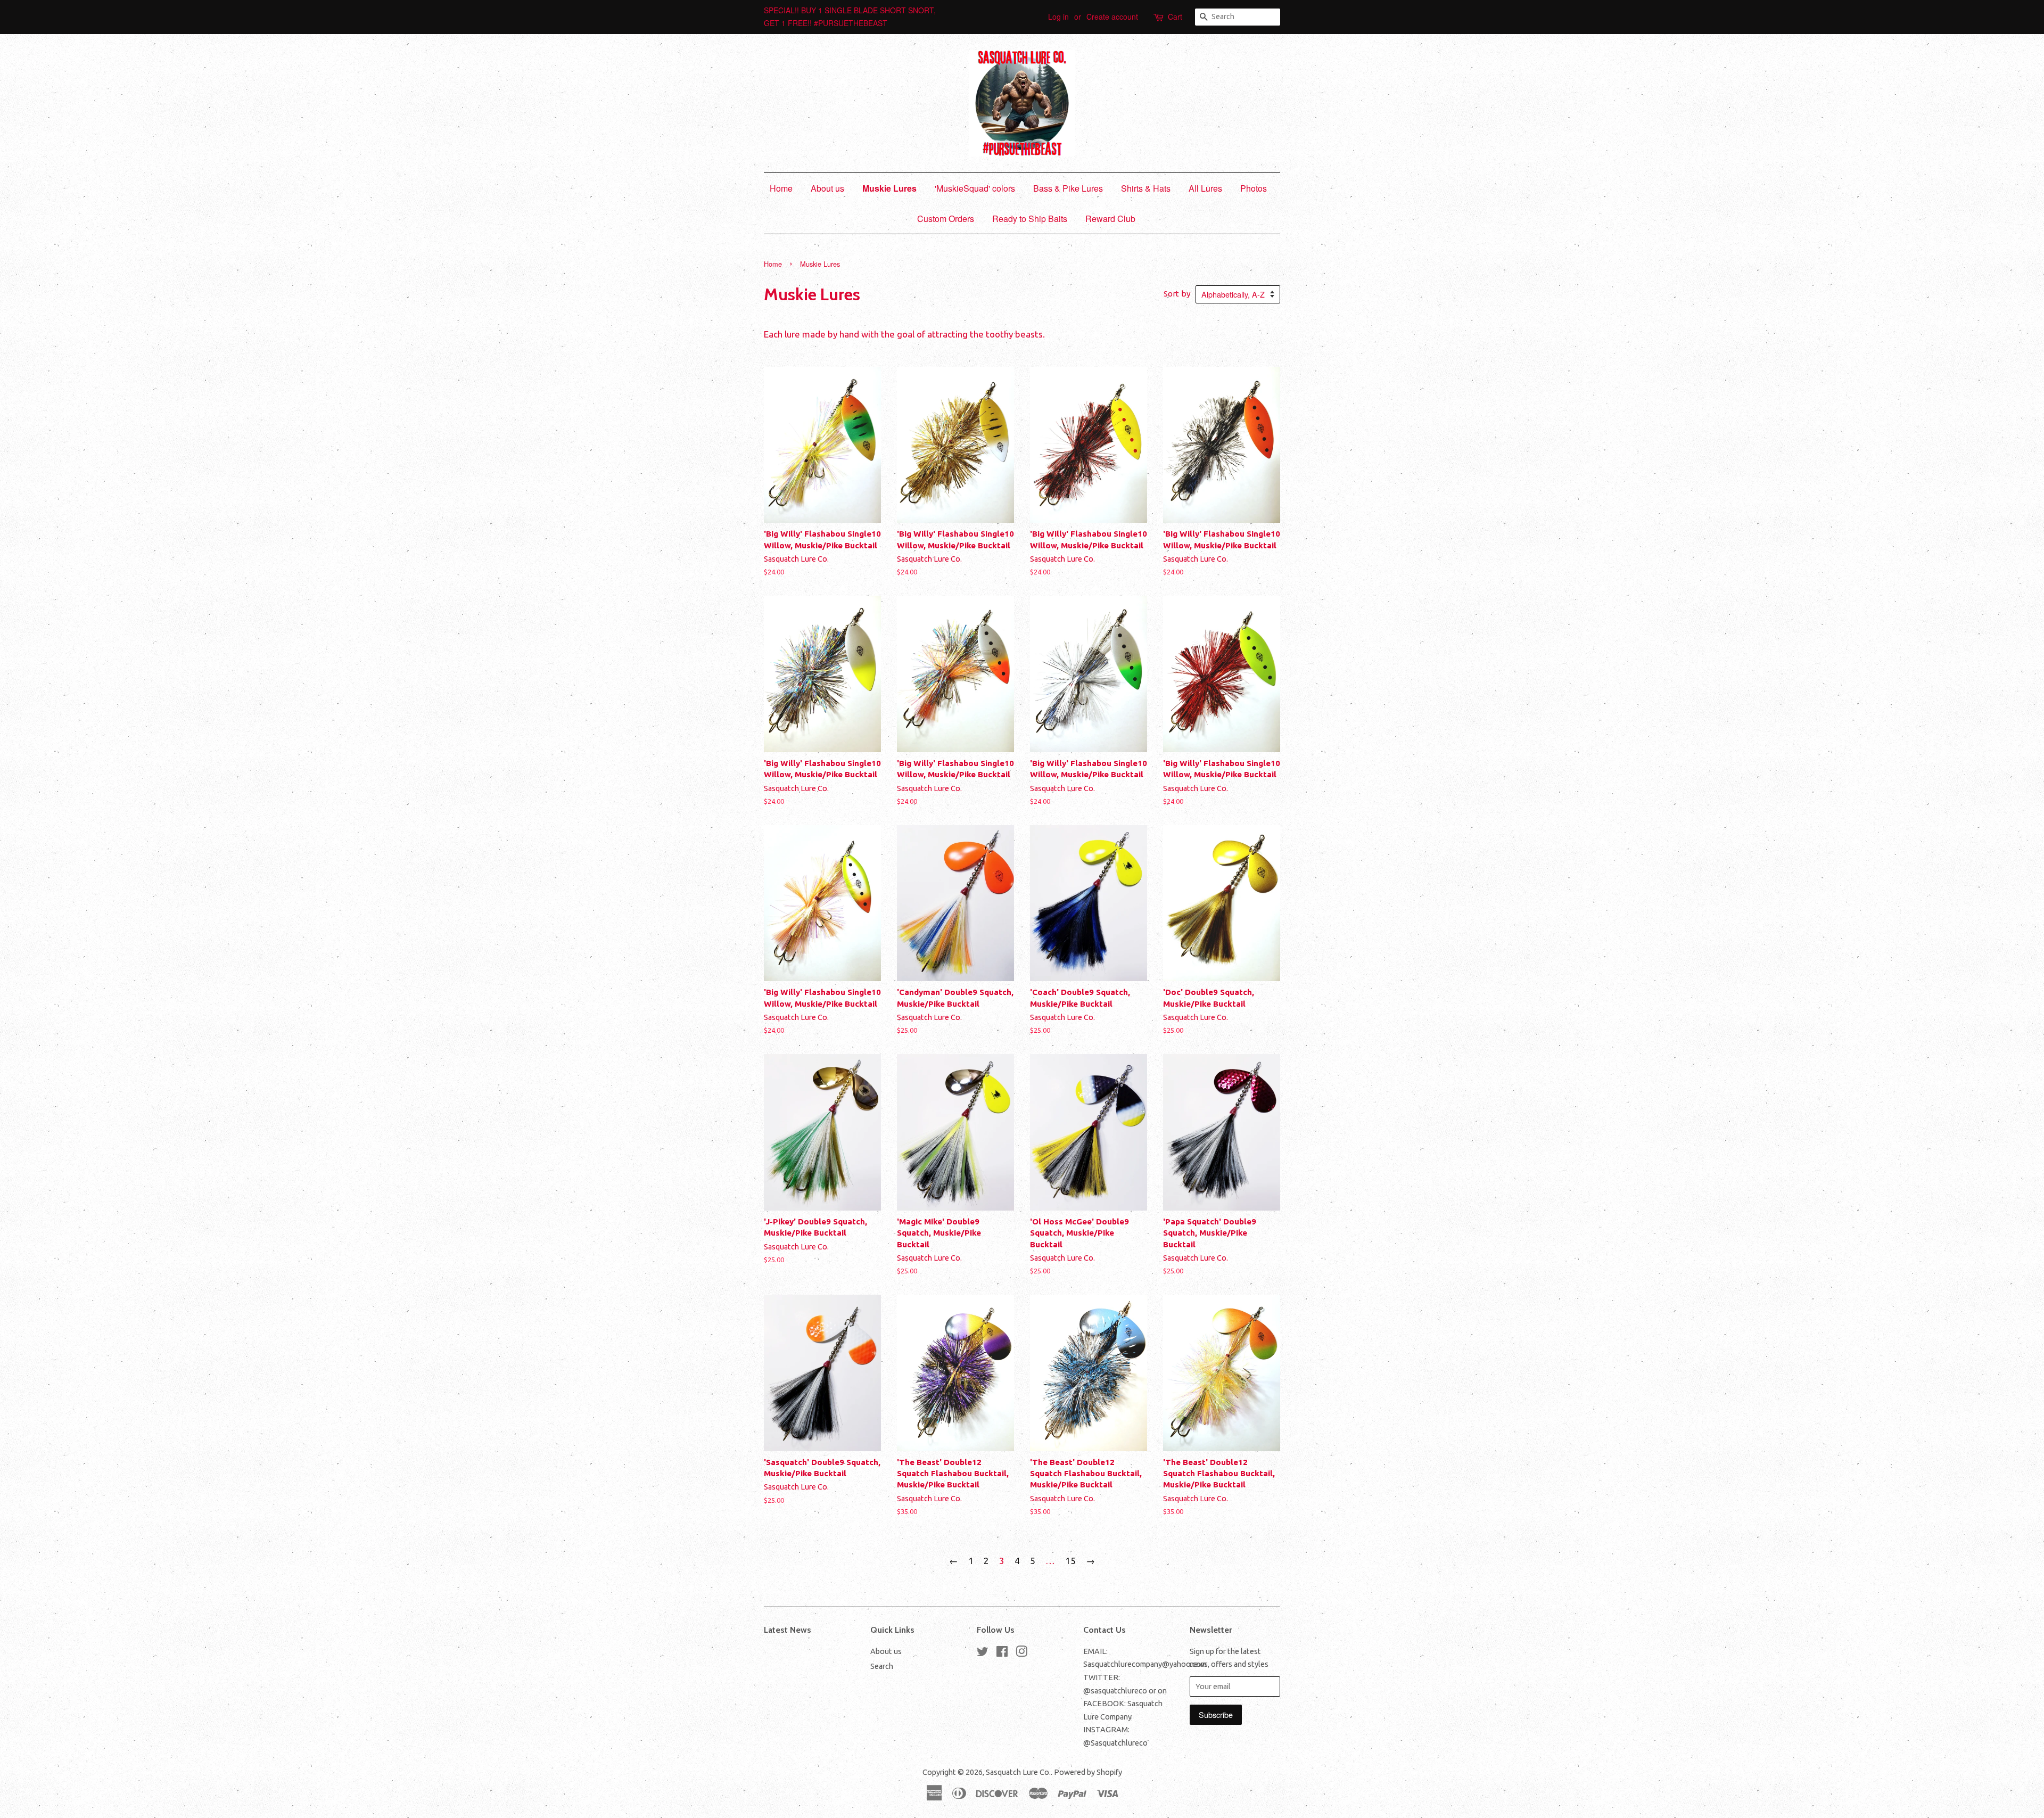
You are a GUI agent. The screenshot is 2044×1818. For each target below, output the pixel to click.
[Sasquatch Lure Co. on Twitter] (983, 1654)
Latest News (788, 1630)
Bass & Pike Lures (1068, 188)
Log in (1058, 17)
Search (882, 1666)
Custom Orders (946, 219)
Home (781, 188)
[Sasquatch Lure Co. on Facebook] (1002, 1654)
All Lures (1205, 188)
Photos (1254, 188)
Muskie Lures (889, 188)
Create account (1112, 17)
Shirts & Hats (1146, 188)
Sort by (1177, 294)
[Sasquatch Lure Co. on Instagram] (1021, 1654)
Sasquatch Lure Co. (1018, 1772)
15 (1070, 1561)
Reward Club (1110, 219)
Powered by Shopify (1088, 1772)
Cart (1175, 17)
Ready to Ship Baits (1030, 219)
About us (827, 188)
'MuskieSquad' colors (975, 188)
